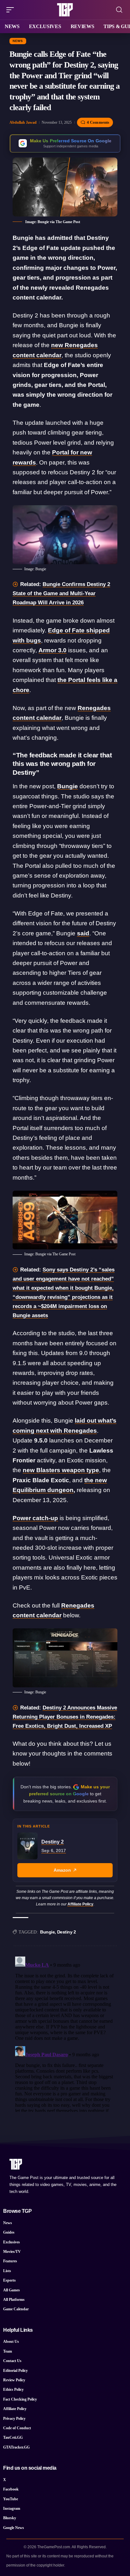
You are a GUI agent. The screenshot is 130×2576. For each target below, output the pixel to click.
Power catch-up (35, 1518)
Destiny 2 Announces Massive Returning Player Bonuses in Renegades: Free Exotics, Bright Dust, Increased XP (65, 1717)
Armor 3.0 (53, 650)
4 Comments (98, 122)
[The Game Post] (65, 10)
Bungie (68, 786)
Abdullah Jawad (23, 122)
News (18, 41)
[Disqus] (65, 2033)
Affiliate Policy (80, 1904)
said (83, 933)
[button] (12, 10)
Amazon (62, 1870)
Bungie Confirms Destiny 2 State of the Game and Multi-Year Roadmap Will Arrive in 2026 (61, 593)
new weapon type (61, 1470)
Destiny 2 (67, 1932)
